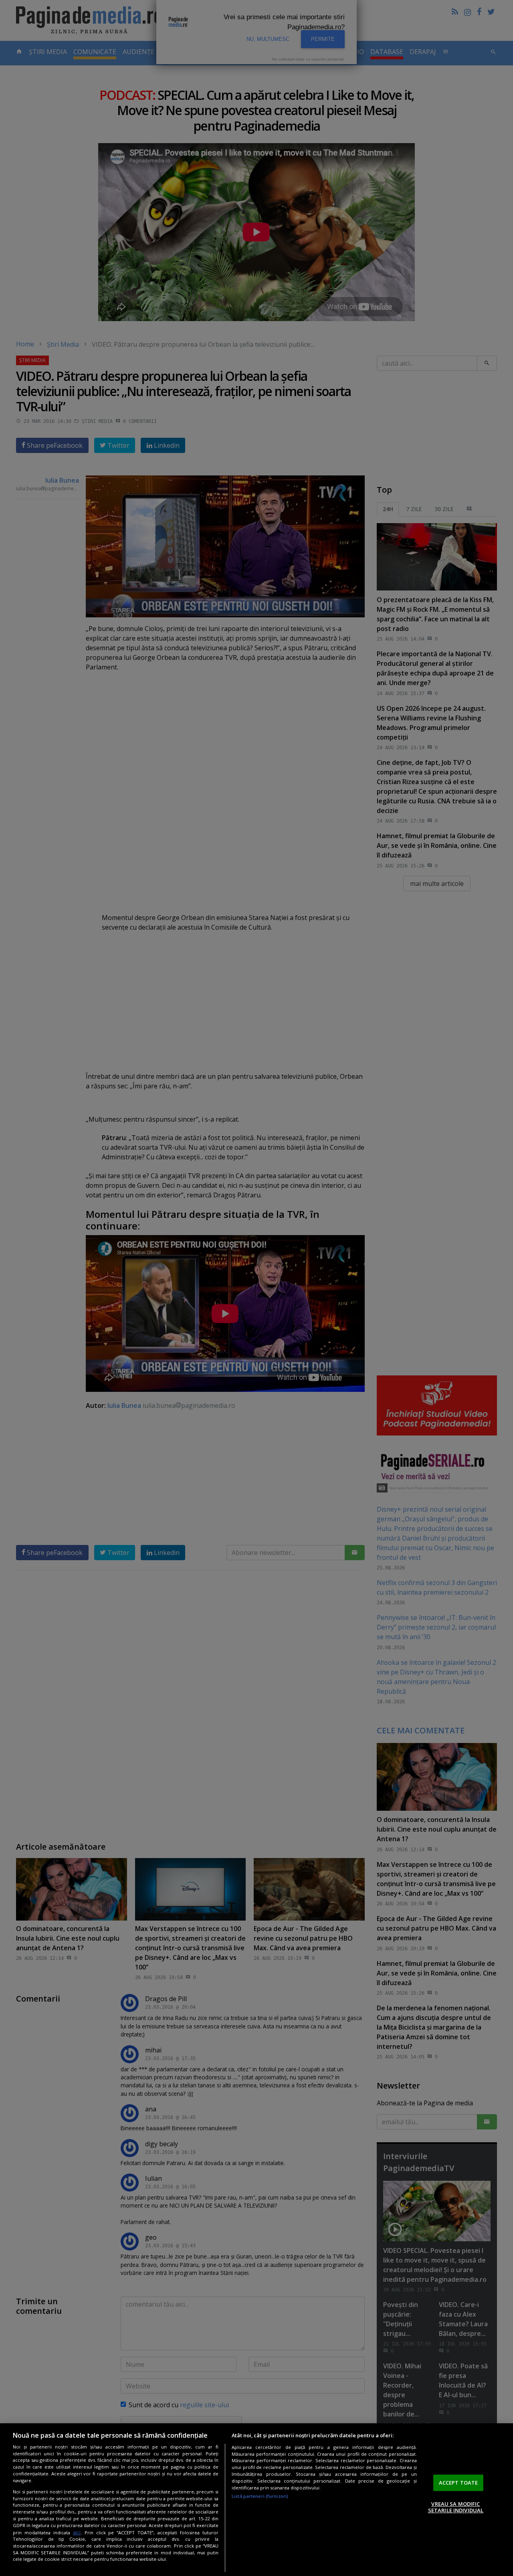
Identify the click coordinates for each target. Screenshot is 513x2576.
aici (77, 2533)
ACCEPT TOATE (458, 2483)
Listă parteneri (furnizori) (260, 2496)
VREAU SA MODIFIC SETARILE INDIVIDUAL (456, 2507)
